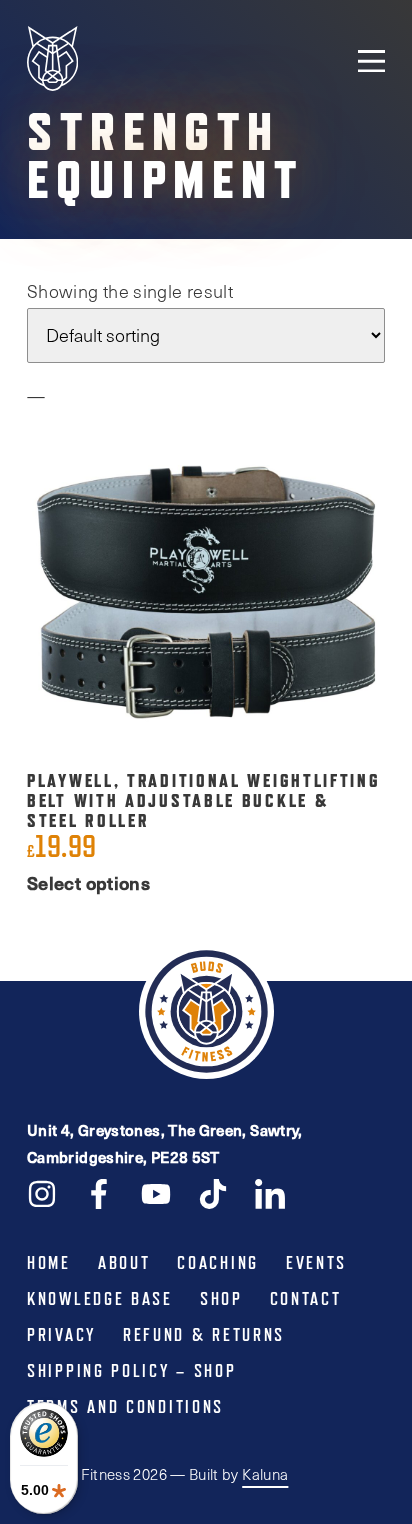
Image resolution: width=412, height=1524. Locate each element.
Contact (306, 1299)
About (124, 1263)
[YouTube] (156, 1192)
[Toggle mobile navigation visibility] (371, 60)
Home (49, 1263)
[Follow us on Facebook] (99, 1192)
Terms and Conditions (125, 1407)
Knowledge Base (100, 1299)
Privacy (61, 1335)
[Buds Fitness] (52, 60)
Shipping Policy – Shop (131, 1371)
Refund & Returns (204, 1335)
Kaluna (265, 1474)
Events (316, 1263)
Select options (88, 882)
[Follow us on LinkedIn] (270, 1192)
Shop (221, 1299)
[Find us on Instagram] (42, 1192)
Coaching (218, 1263)
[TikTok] (213, 1192)
